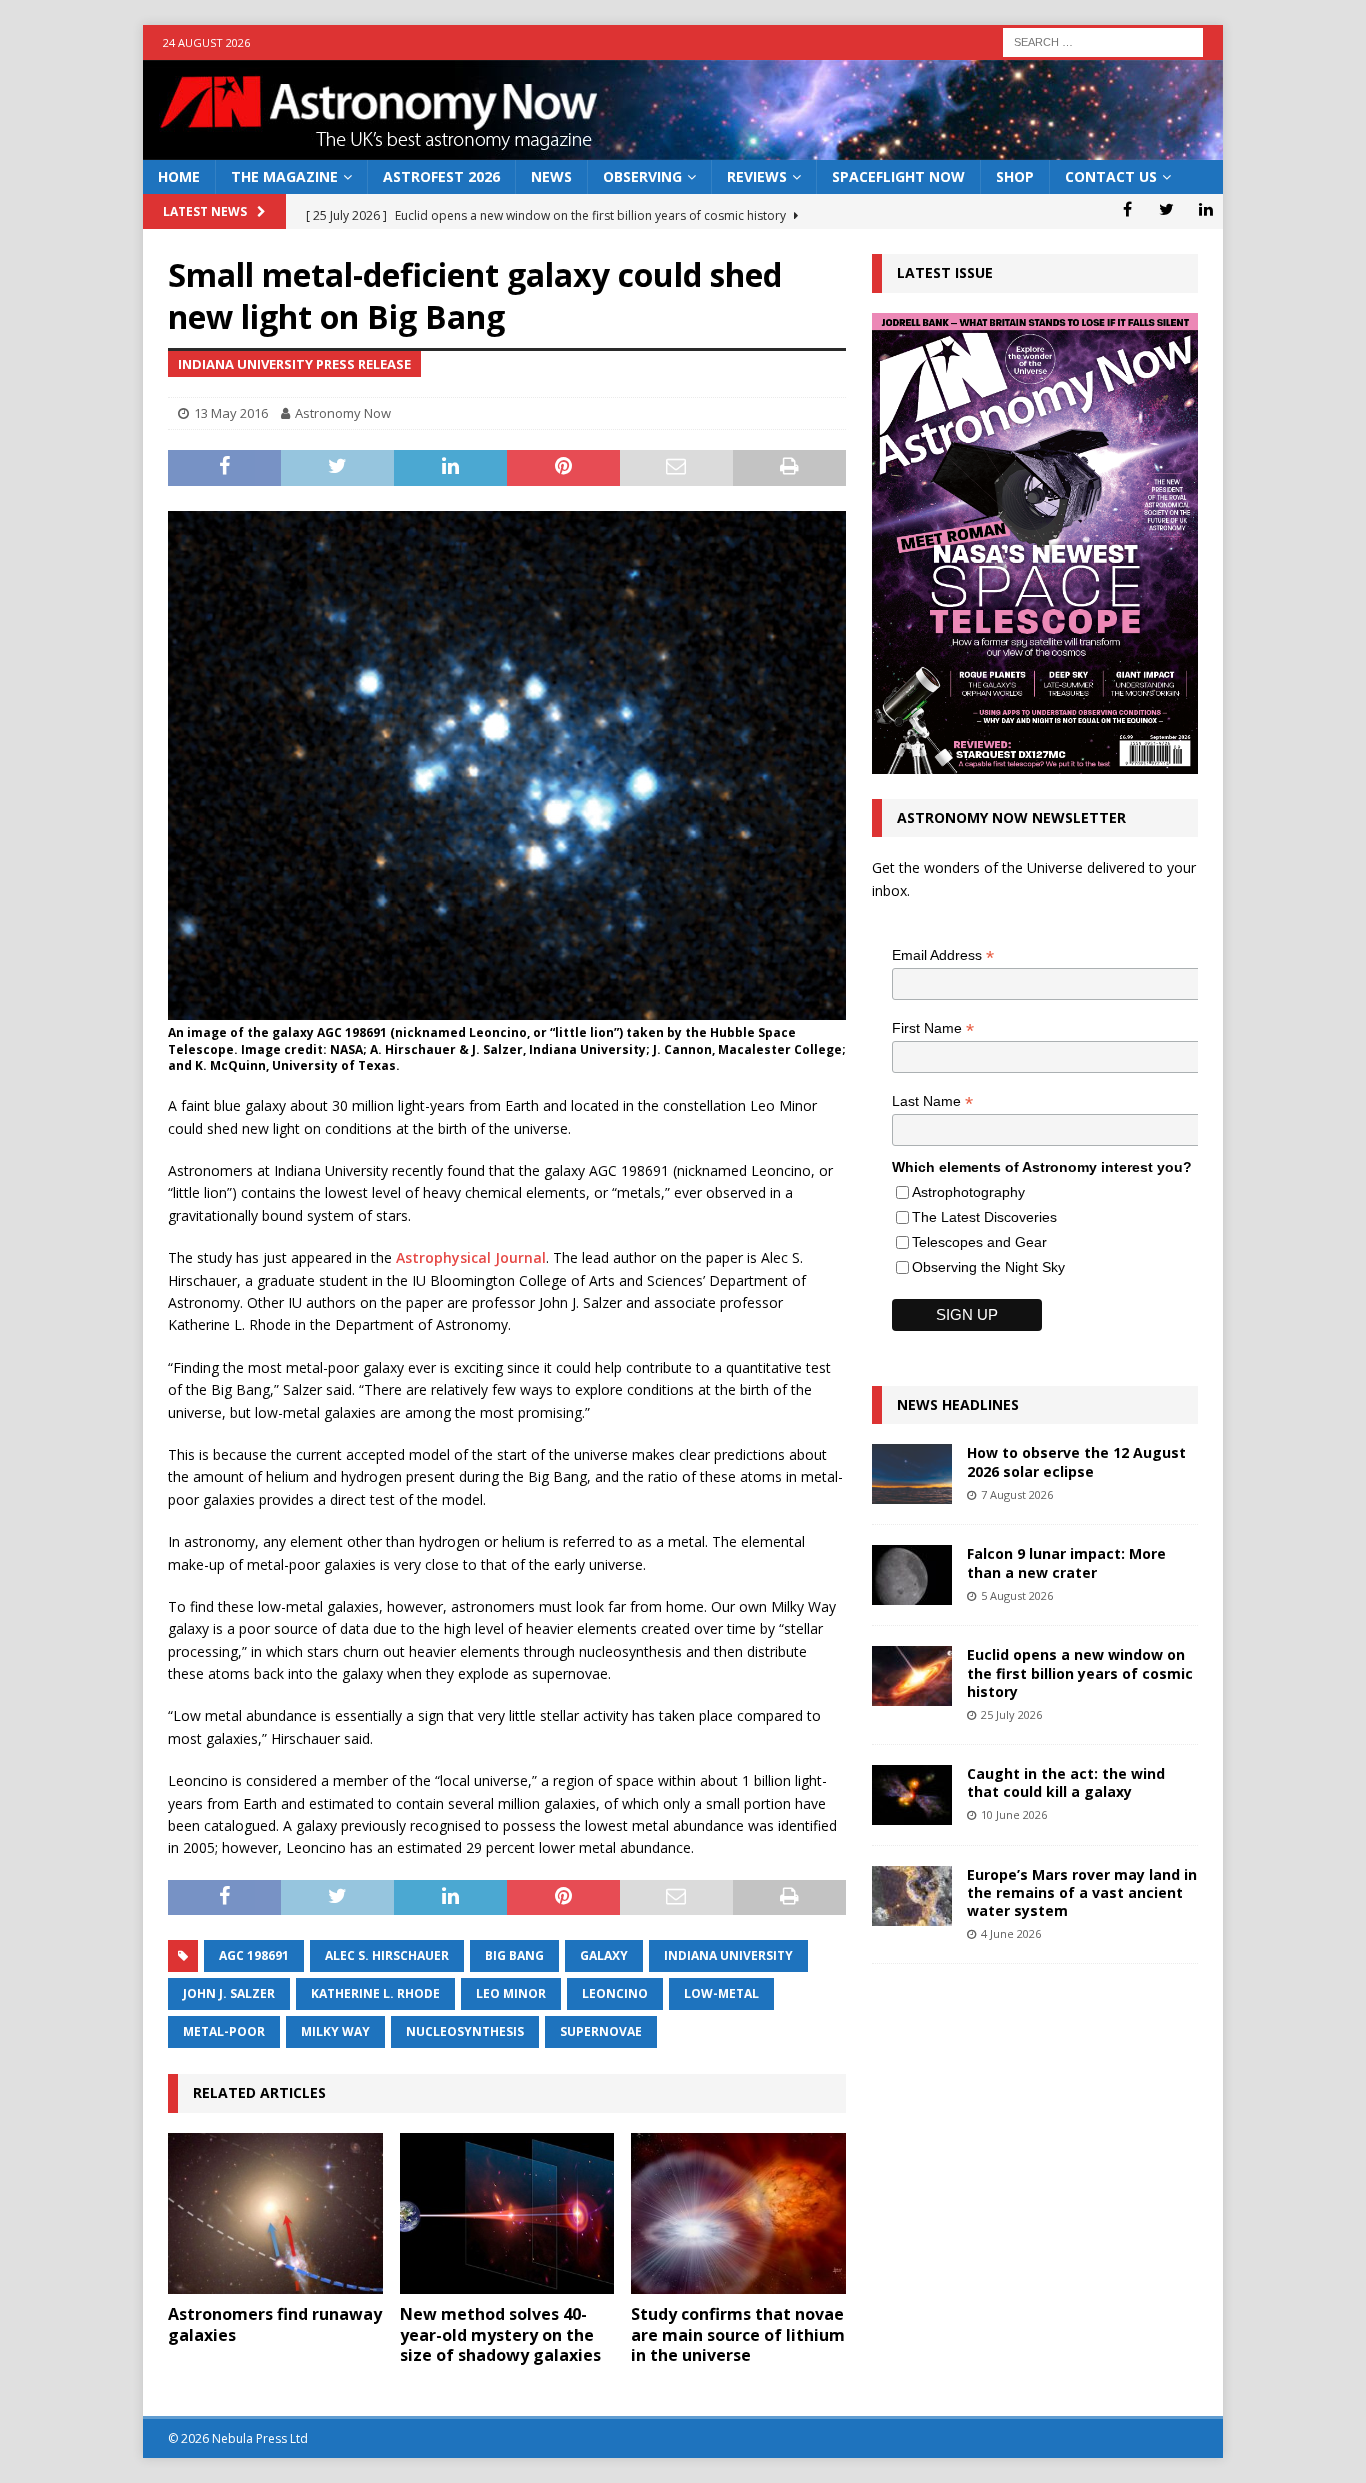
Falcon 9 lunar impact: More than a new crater (1066, 1562)
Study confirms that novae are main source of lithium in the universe (738, 2335)
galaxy (604, 1955)
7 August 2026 (1017, 1494)
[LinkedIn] (1205, 209)
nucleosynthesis (465, 2031)
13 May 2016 (231, 413)
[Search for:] (1103, 40)
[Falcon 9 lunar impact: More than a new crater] (912, 1575)
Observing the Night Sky (988, 1267)
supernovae (601, 2031)
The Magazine (284, 176)
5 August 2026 (1017, 1595)
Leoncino (615, 1993)
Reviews (757, 176)
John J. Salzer (229, 1993)
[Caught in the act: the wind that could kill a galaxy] (912, 1795)
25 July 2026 (1011, 1714)
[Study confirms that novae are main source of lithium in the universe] (738, 2213)
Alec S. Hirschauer (387, 1955)
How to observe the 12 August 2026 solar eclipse (1076, 1461)
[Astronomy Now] (683, 148)
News (551, 176)
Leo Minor (511, 1993)
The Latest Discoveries (984, 1217)
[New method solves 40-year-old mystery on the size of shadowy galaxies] (507, 2213)
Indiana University (728, 1955)
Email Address (943, 955)
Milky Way (335, 2031)
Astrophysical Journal (471, 1257)
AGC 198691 (254, 1955)
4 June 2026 (1011, 1933)
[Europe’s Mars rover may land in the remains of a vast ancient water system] (912, 1896)
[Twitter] (1166, 209)
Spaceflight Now (898, 176)
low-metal (721, 1993)
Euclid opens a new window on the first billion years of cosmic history (1080, 1672)
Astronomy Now (343, 413)
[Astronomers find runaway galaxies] (275, 2213)
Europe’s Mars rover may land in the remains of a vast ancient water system (1082, 1892)
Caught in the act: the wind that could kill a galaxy (1066, 1782)
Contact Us (1111, 176)
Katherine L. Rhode (375, 1993)
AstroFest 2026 (441, 176)
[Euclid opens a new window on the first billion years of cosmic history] (912, 1676)
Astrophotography (968, 1192)
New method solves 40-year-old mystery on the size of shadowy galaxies (500, 2335)
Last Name (932, 1101)
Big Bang (514, 1955)
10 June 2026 (1014, 1814)
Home (179, 176)
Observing (642, 176)
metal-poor (224, 2031)
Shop (1015, 176)
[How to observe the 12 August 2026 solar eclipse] (912, 1474)
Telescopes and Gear (979, 1242)
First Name (933, 1028)
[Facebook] (1127, 209)
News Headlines (958, 1404)
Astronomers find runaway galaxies (275, 2324)
